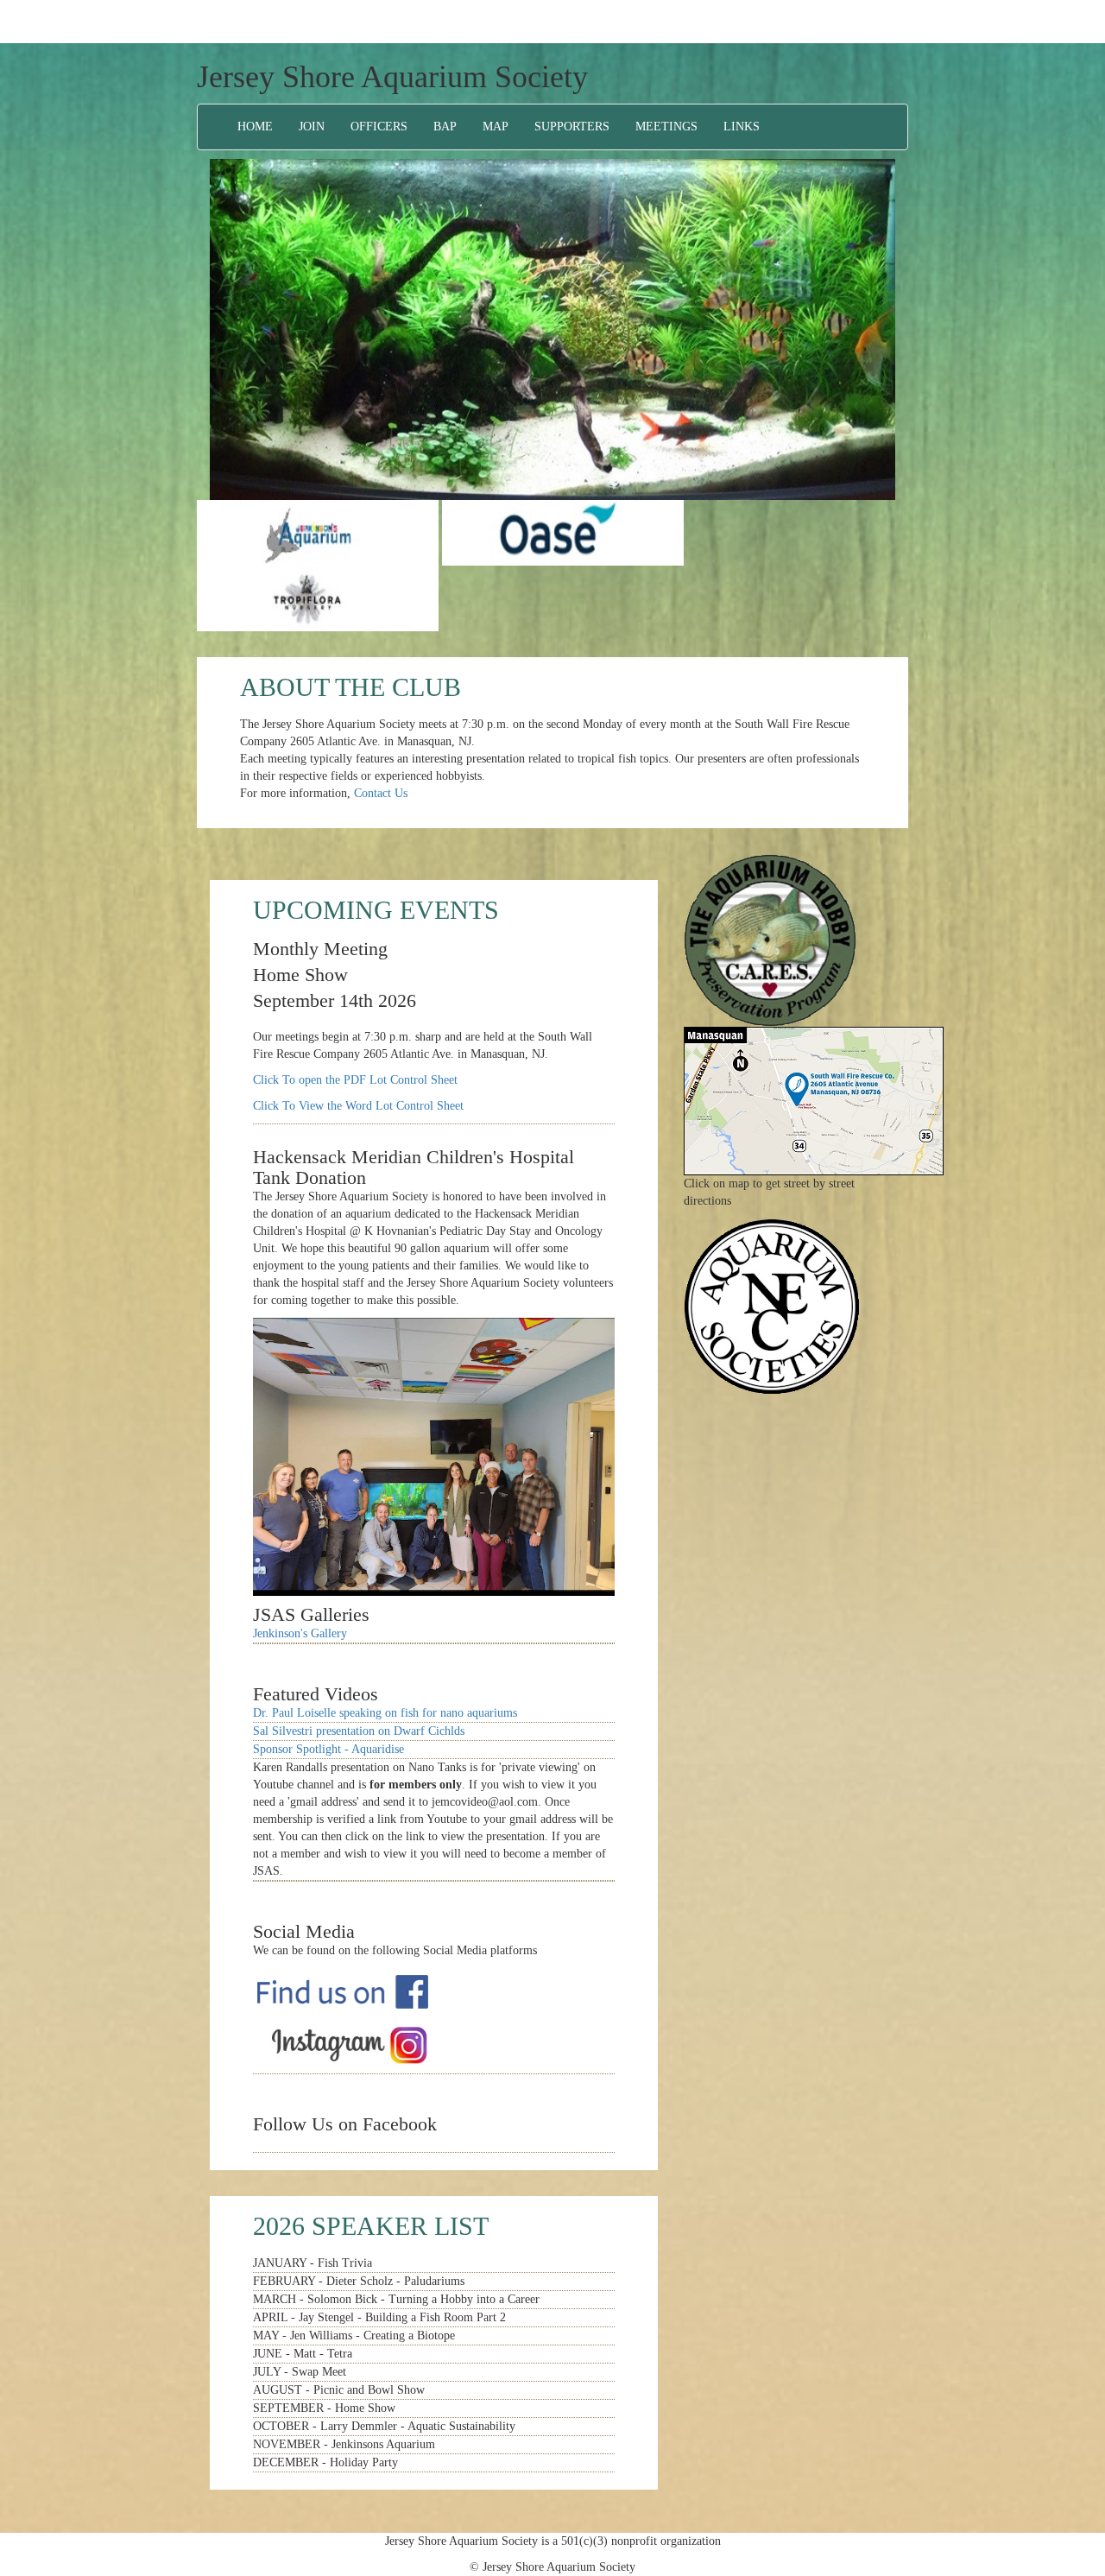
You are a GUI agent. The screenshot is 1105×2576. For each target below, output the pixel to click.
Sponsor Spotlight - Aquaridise (328, 1749)
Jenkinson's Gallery (300, 1633)
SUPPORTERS (572, 127)
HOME (255, 127)
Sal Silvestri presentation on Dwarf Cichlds (359, 1731)
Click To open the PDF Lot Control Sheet (355, 1080)
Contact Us (381, 793)
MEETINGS (666, 127)
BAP (445, 127)
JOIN (312, 127)
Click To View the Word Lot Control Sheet (358, 1106)
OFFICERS (379, 127)
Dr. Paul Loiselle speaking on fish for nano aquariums (385, 1713)
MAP (496, 127)
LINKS (742, 127)
